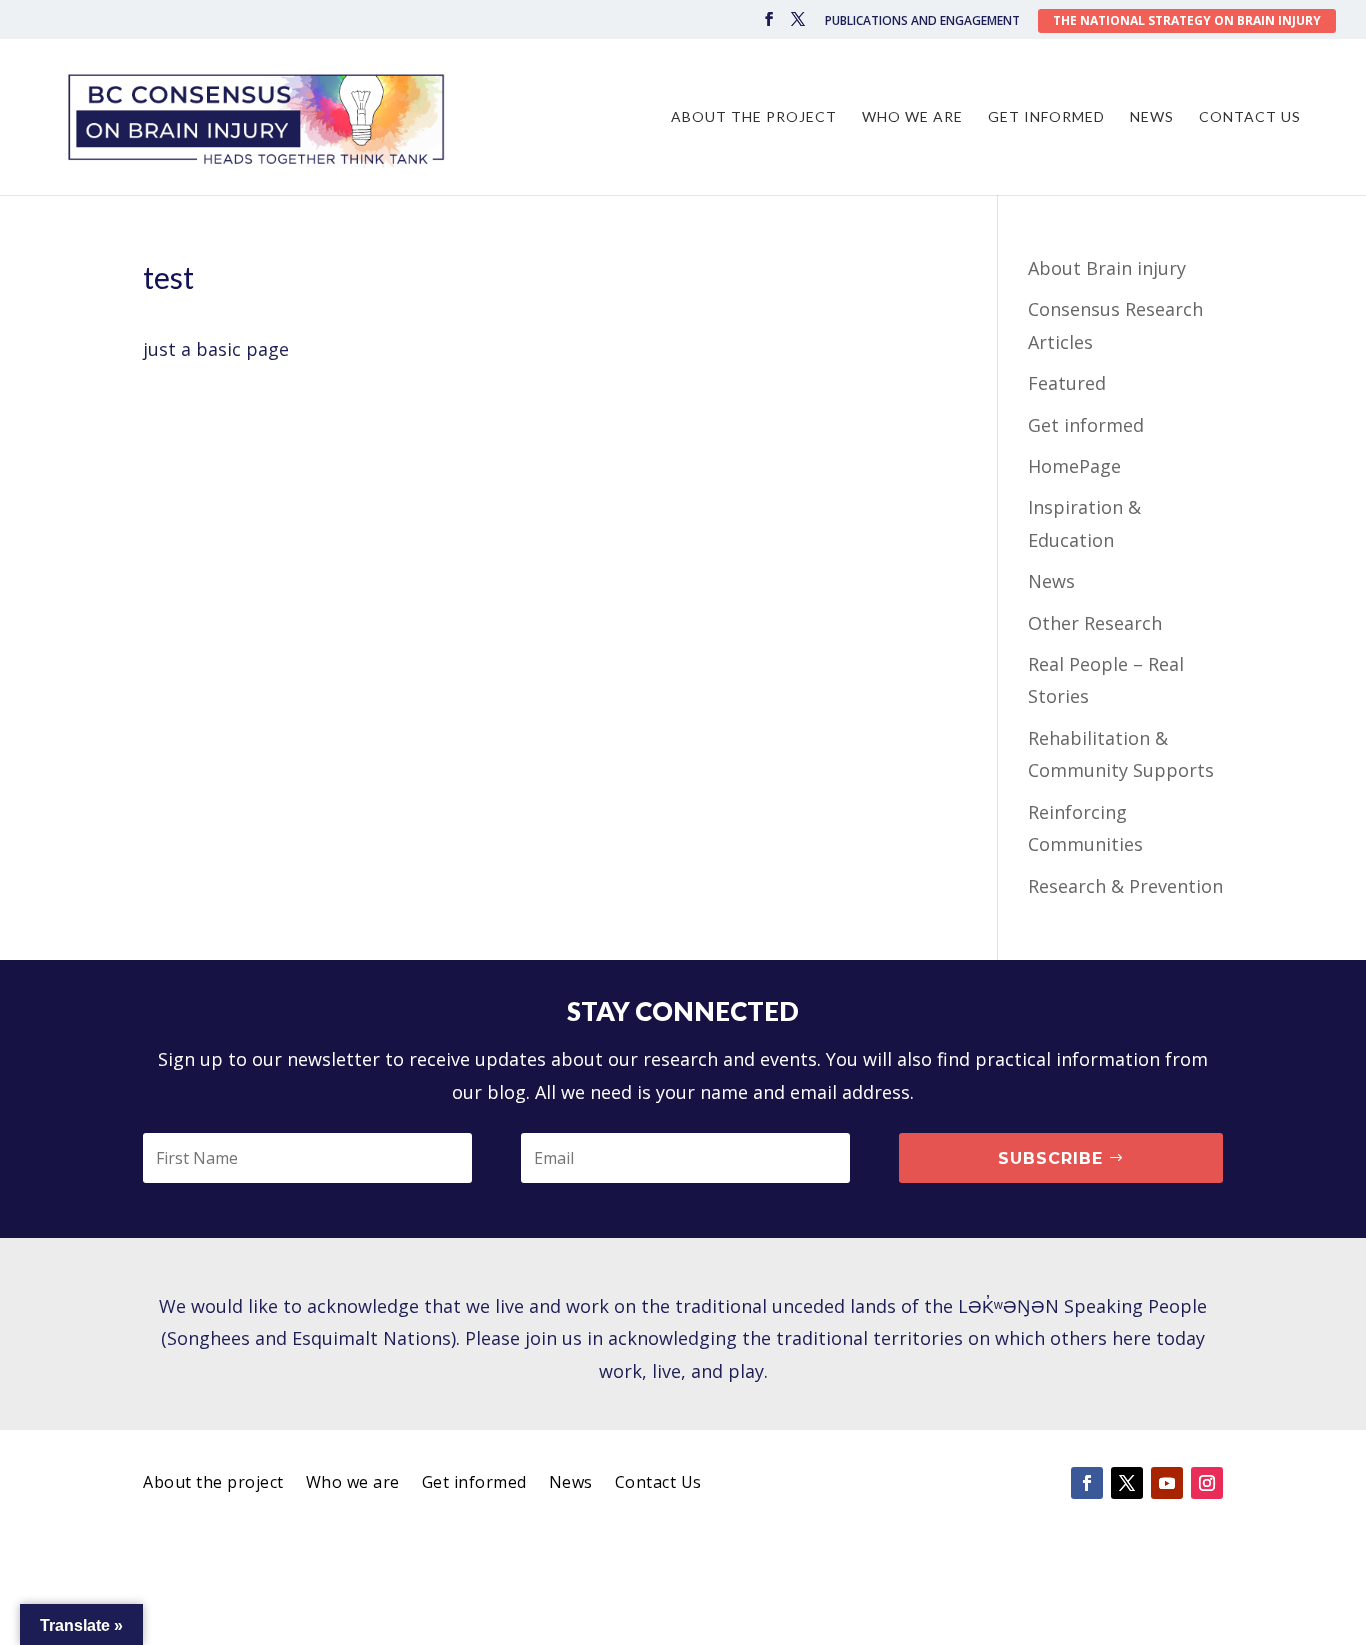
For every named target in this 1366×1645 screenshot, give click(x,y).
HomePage (1074, 466)
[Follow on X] (1127, 1483)
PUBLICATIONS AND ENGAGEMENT (922, 22)
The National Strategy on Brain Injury (1187, 20)
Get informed (1046, 117)
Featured (1067, 383)
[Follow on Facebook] (1087, 1483)
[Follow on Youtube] (1167, 1483)
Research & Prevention (1125, 886)
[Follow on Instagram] (1207, 1483)
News (1152, 117)
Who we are (912, 117)
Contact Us (1250, 117)
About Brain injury (1107, 268)
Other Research (1095, 623)
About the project (754, 117)
